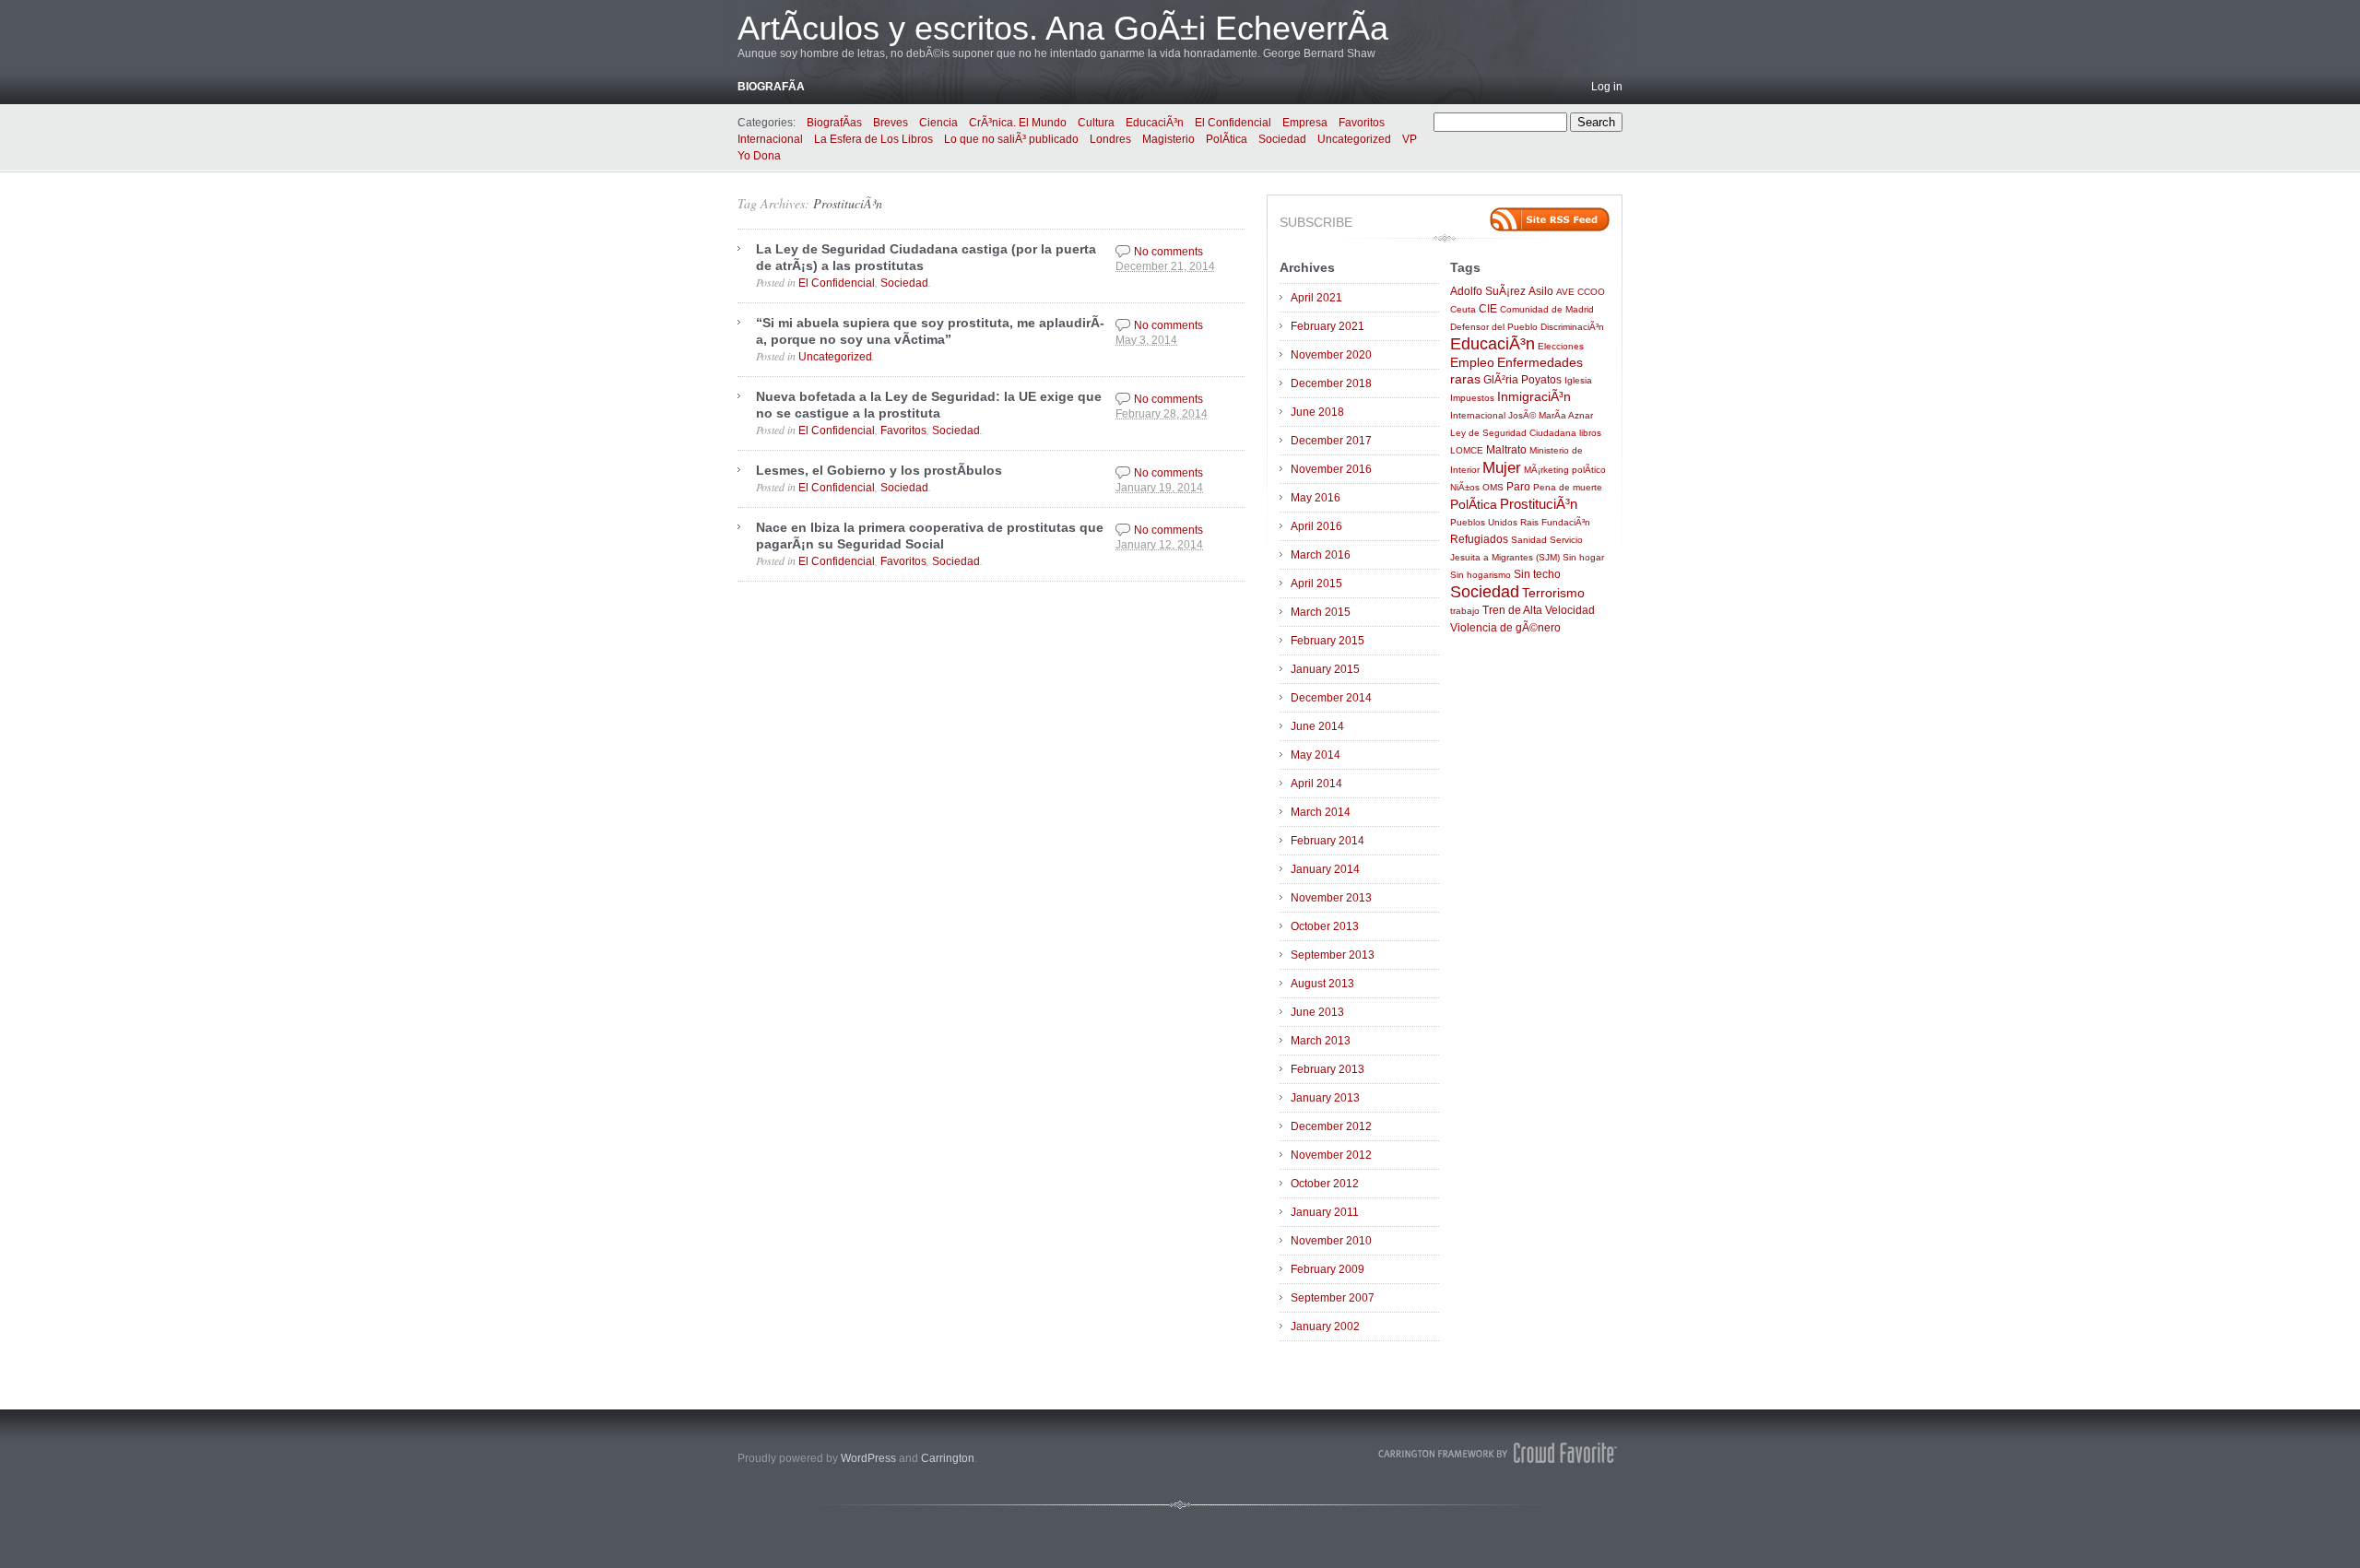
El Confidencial (1233, 123)
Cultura (1096, 123)
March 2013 (1321, 1041)
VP (1410, 139)
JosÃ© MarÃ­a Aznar (1551, 415)
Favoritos (1362, 123)
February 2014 (1327, 841)
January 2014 (1325, 869)
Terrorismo (1553, 593)
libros (1590, 433)
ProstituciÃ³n (848, 203)
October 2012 (1325, 1184)
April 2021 (1316, 298)
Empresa (1305, 123)
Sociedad (1282, 139)
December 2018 (1331, 383)
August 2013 (1322, 984)
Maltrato (1506, 450)
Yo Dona (759, 156)
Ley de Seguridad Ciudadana (1513, 433)
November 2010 (1331, 1241)
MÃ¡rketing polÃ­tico (1565, 470)
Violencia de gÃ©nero (1505, 628)
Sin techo (1537, 574)
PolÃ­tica (1227, 139)
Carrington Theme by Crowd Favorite (1498, 1453)
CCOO (1591, 292)
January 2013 (1325, 1098)
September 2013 (1333, 955)
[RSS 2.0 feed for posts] (1550, 219)
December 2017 (1331, 441)
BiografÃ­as (834, 123)
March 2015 (1321, 612)
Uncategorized (1354, 139)
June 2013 (1317, 1012)
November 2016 (1331, 469)
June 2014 (1317, 726)
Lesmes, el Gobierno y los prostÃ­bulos (879, 470)
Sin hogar (1583, 557)
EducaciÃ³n (1155, 123)
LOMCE (1467, 450)
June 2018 (1317, 412)
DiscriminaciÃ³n (1572, 327)
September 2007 (1333, 1298)
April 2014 (1316, 784)
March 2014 (1321, 812)
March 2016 (1321, 555)
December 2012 (1331, 1126)
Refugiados (1479, 539)
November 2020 (1331, 355)
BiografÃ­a (771, 87)
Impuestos (1472, 398)
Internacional (770, 139)
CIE (1488, 309)
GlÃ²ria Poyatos (1522, 380)
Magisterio (1168, 139)
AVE (1565, 292)
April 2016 (1316, 526)
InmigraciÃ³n (1534, 397)
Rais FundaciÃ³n (1555, 522)
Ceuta (1463, 309)
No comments (1168, 252)
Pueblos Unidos (1484, 522)
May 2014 (1316, 755)
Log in (1607, 87)
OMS (1493, 487)
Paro (1518, 487)
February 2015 (1327, 641)
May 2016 (1316, 498)
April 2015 (1316, 584)
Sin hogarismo (1481, 575)
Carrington (948, 1458)
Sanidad (1529, 540)
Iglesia (1578, 380)
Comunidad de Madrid (1547, 309)
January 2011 (1325, 1212)
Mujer (1502, 467)
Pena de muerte (1568, 487)
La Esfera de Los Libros (873, 139)
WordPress (868, 1458)
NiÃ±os (1465, 487)
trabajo (1465, 611)
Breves (891, 123)
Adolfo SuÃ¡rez (1488, 291)
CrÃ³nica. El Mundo (1018, 123)
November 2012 (1331, 1155)
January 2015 (1325, 669)
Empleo (1472, 363)
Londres (1110, 139)
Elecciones (1561, 346)
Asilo (1541, 291)
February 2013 (1327, 1069)
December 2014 (1331, 698)
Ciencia (938, 123)
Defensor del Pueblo (1494, 327)
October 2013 (1325, 926)
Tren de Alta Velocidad (1539, 610)
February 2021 (1327, 326)
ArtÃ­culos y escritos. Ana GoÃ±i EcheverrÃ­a (1063, 28)
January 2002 (1325, 1326)
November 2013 (1331, 898)
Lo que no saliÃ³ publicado (1011, 139)
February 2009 (1327, 1269)
